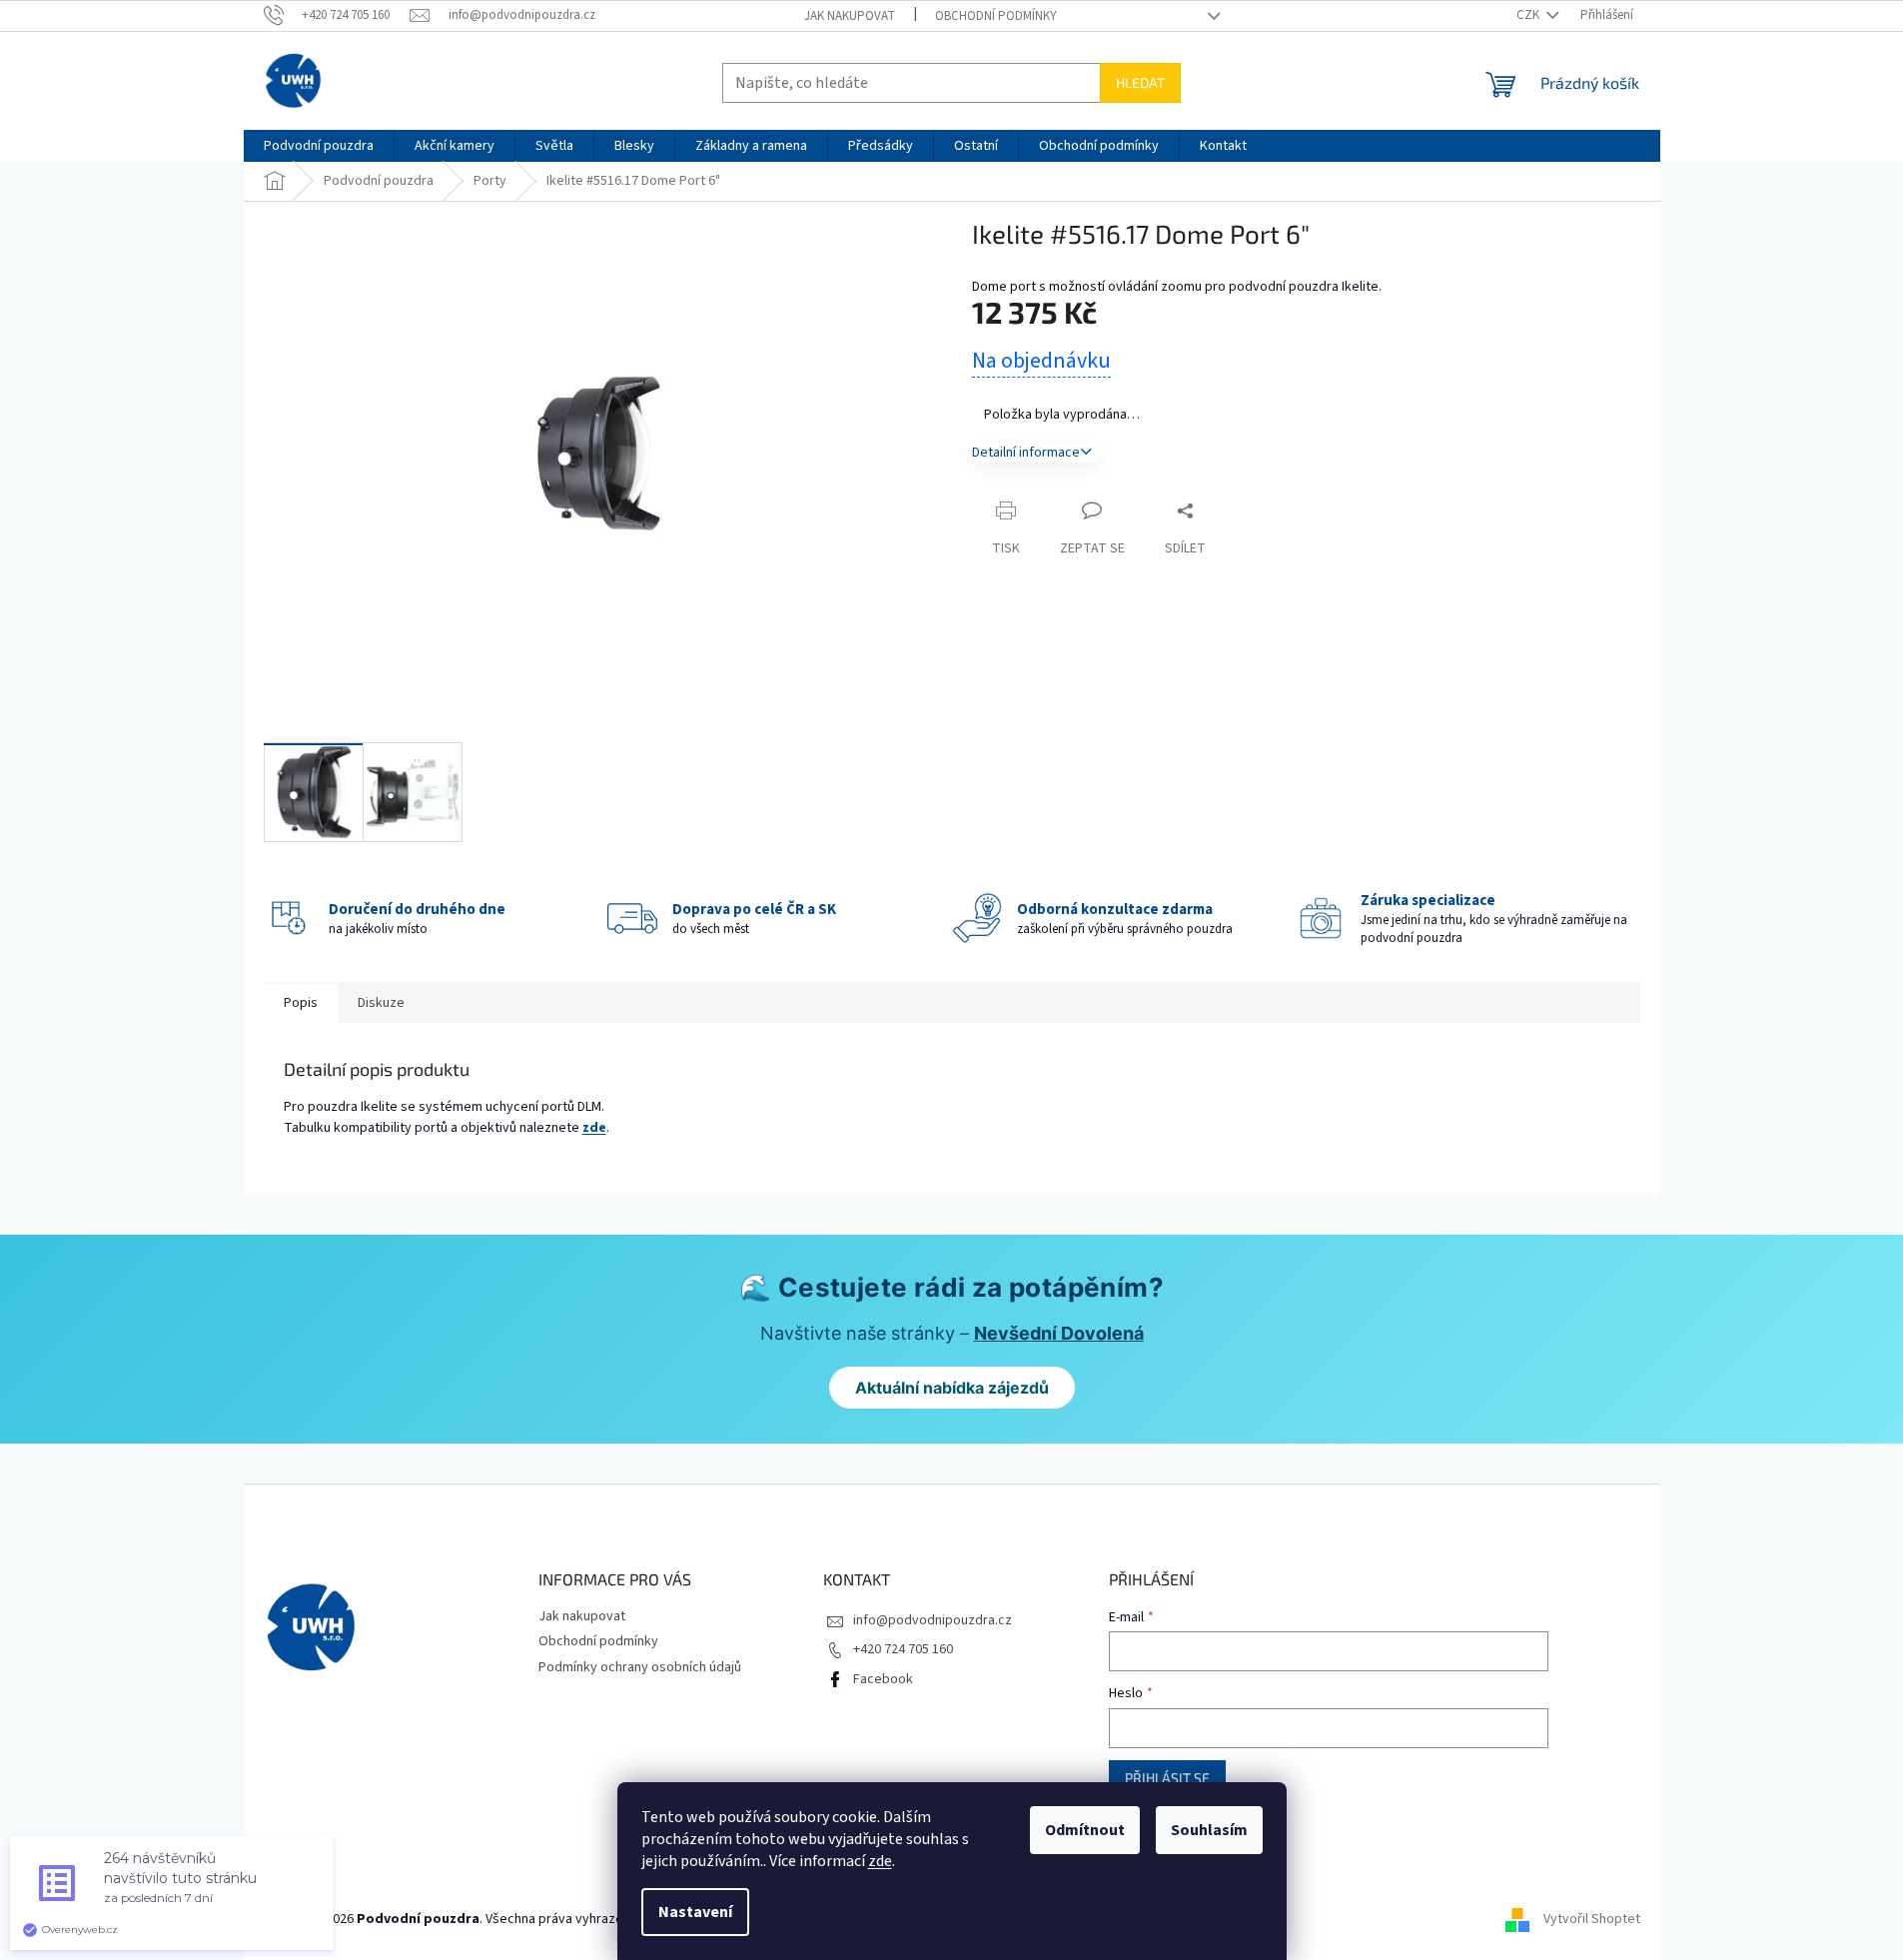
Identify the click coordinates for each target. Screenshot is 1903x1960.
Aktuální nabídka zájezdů (952, 1388)
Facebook (883, 1679)
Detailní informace (1026, 453)
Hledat (1140, 82)
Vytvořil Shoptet (1592, 1919)
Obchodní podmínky (996, 16)
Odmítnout (1085, 1830)
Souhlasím (1209, 1830)
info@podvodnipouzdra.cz (933, 1620)
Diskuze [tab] (381, 1003)
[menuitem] (319, 146)
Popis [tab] (301, 1003)
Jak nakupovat (850, 16)
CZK (1529, 15)
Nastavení (695, 1912)
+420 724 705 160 (903, 1649)
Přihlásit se (1167, 1778)
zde (880, 1861)
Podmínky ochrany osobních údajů (640, 1667)
